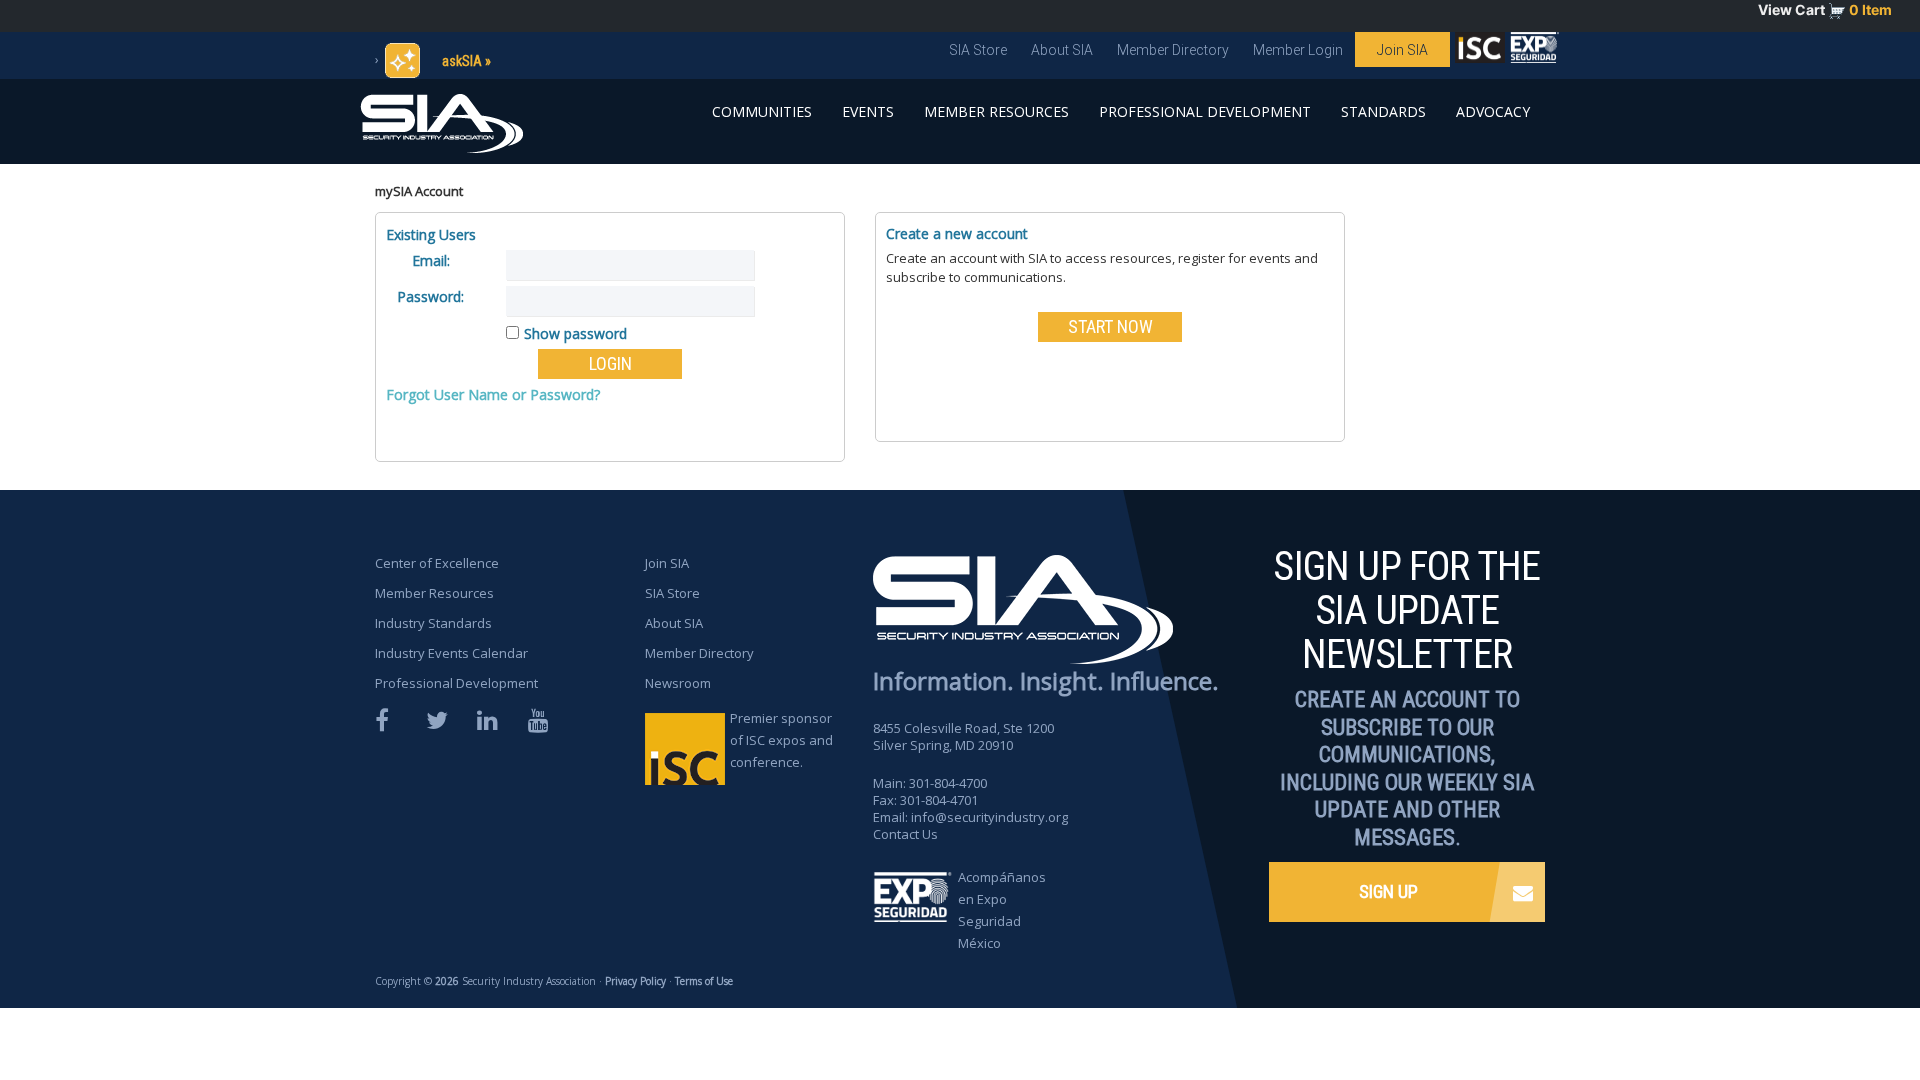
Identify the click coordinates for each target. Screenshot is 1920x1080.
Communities (762, 111)
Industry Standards (433, 623)
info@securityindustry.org (989, 817)
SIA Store (978, 50)
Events (868, 111)
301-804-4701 (939, 800)
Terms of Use (704, 981)
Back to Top (1830, 1008)
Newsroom (678, 683)
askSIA (462, 61)
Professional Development (1205, 111)
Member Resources (996, 111)
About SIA (1062, 50)
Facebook (387, 720)
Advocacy (1493, 111)
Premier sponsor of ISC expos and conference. (781, 740)
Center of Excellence (437, 563)
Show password (575, 333)
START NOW (1110, 326)
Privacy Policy (635, 981)
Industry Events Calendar (451, 653)
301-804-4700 (948, 783)
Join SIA (1402, 50)
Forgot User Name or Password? (493, 394)
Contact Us (905, 834)
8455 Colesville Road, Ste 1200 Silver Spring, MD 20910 (963, 736)
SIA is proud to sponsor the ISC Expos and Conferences (1480, 52)
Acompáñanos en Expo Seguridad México (1002, 910)
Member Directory (1173, 50)
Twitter (438, 720)
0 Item (1870, 9)
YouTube (540, 720)
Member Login (1298, 50)
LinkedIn (489, 720)
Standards (1383, 111)
